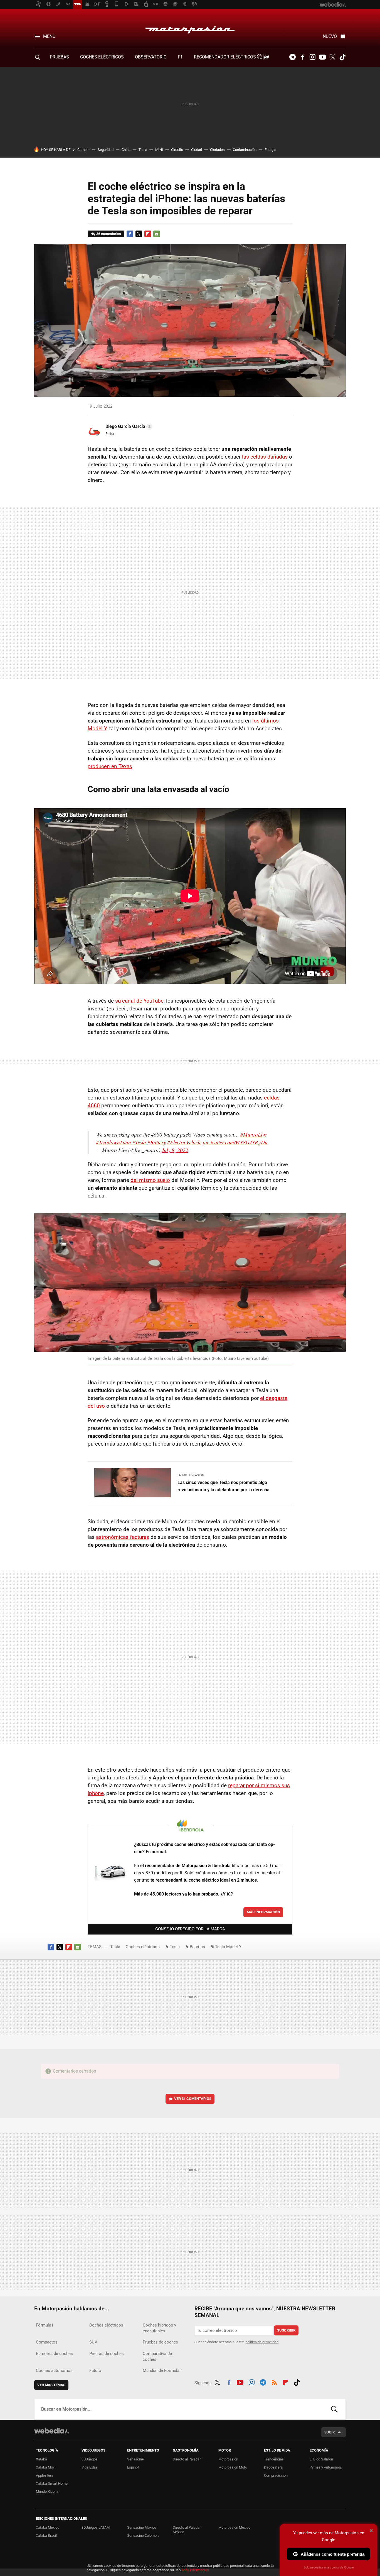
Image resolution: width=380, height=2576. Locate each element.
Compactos (47, 2342)
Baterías (197, 1947)
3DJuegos (90, 2459)
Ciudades (217, 150)
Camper (83, 150)
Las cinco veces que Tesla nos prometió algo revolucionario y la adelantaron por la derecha (224, 1486)
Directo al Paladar (187, 2459)
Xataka (41, 2459)
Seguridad (106, 150)
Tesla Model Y (228, 1947)
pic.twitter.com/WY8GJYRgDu (235, 1142)
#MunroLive (253, 1134)
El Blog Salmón (321, 2459)
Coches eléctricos (143, 1947)
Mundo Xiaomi (47, 2491)
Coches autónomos (54, 2371)
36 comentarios (109, 234)
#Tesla (139, 1142)
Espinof (133, 2467)
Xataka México (48, 2527)
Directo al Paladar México (187, 2530)
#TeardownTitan (113, 1142)
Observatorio (151, 57)
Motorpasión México (234, 2527)
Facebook (302, 57)
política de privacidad (262, 2342)
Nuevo (330, 36)
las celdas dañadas (265, 457)
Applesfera (45, 2475)
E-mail (157, 234)
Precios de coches (107, 2354)
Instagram (312, 57)
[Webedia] (51, 2431)
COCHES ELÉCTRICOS (102, 57)
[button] (128, 427)
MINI (159, 150)
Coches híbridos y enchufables (159, 2328)
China (126, 150)
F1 (180, 57)
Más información (263, 1912)
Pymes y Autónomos (326, 2467)
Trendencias (274, 2459)
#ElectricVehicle (184, 1142)
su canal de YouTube (139, 1001)
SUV (93, 2342)
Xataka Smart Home (52, 2483)
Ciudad (197, 150)
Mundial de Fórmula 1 (163, 2371)
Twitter (332, 57)
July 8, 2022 (175, 1150)
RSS (274, 2382)
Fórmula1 (45, 2325)
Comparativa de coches (157, 2356)
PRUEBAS (59, 57)
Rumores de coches (54, 2354)
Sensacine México (142, 2527)
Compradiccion (276, 2475)
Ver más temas (51, 2385)
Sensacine (135, 2459)
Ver (193, 2099)
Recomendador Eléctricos (225, 57)
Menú (49, 36)
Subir (330, 2432)
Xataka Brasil (46, 2535)
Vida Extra (89, 2467)
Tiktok (342, 57)
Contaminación (245, 150)
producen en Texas (110, 766)
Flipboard (148, 234)
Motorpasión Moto (233, 2467)
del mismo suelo (150, 1180)
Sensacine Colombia (143, 2535)
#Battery (157, 1142)
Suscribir (286, 2330)
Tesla (143, 150)
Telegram (292, 57)
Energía (270, 150)
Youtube (322, 57)
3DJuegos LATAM (96, 2527)
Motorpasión (190, 28)
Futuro (95, 2371)
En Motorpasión (191, 1475)
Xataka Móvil (46, 2467)
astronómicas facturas (123, 1537)
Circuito (177, 150)
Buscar (334, 2409)
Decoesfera (273, 2467)
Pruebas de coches (160, 2342)
